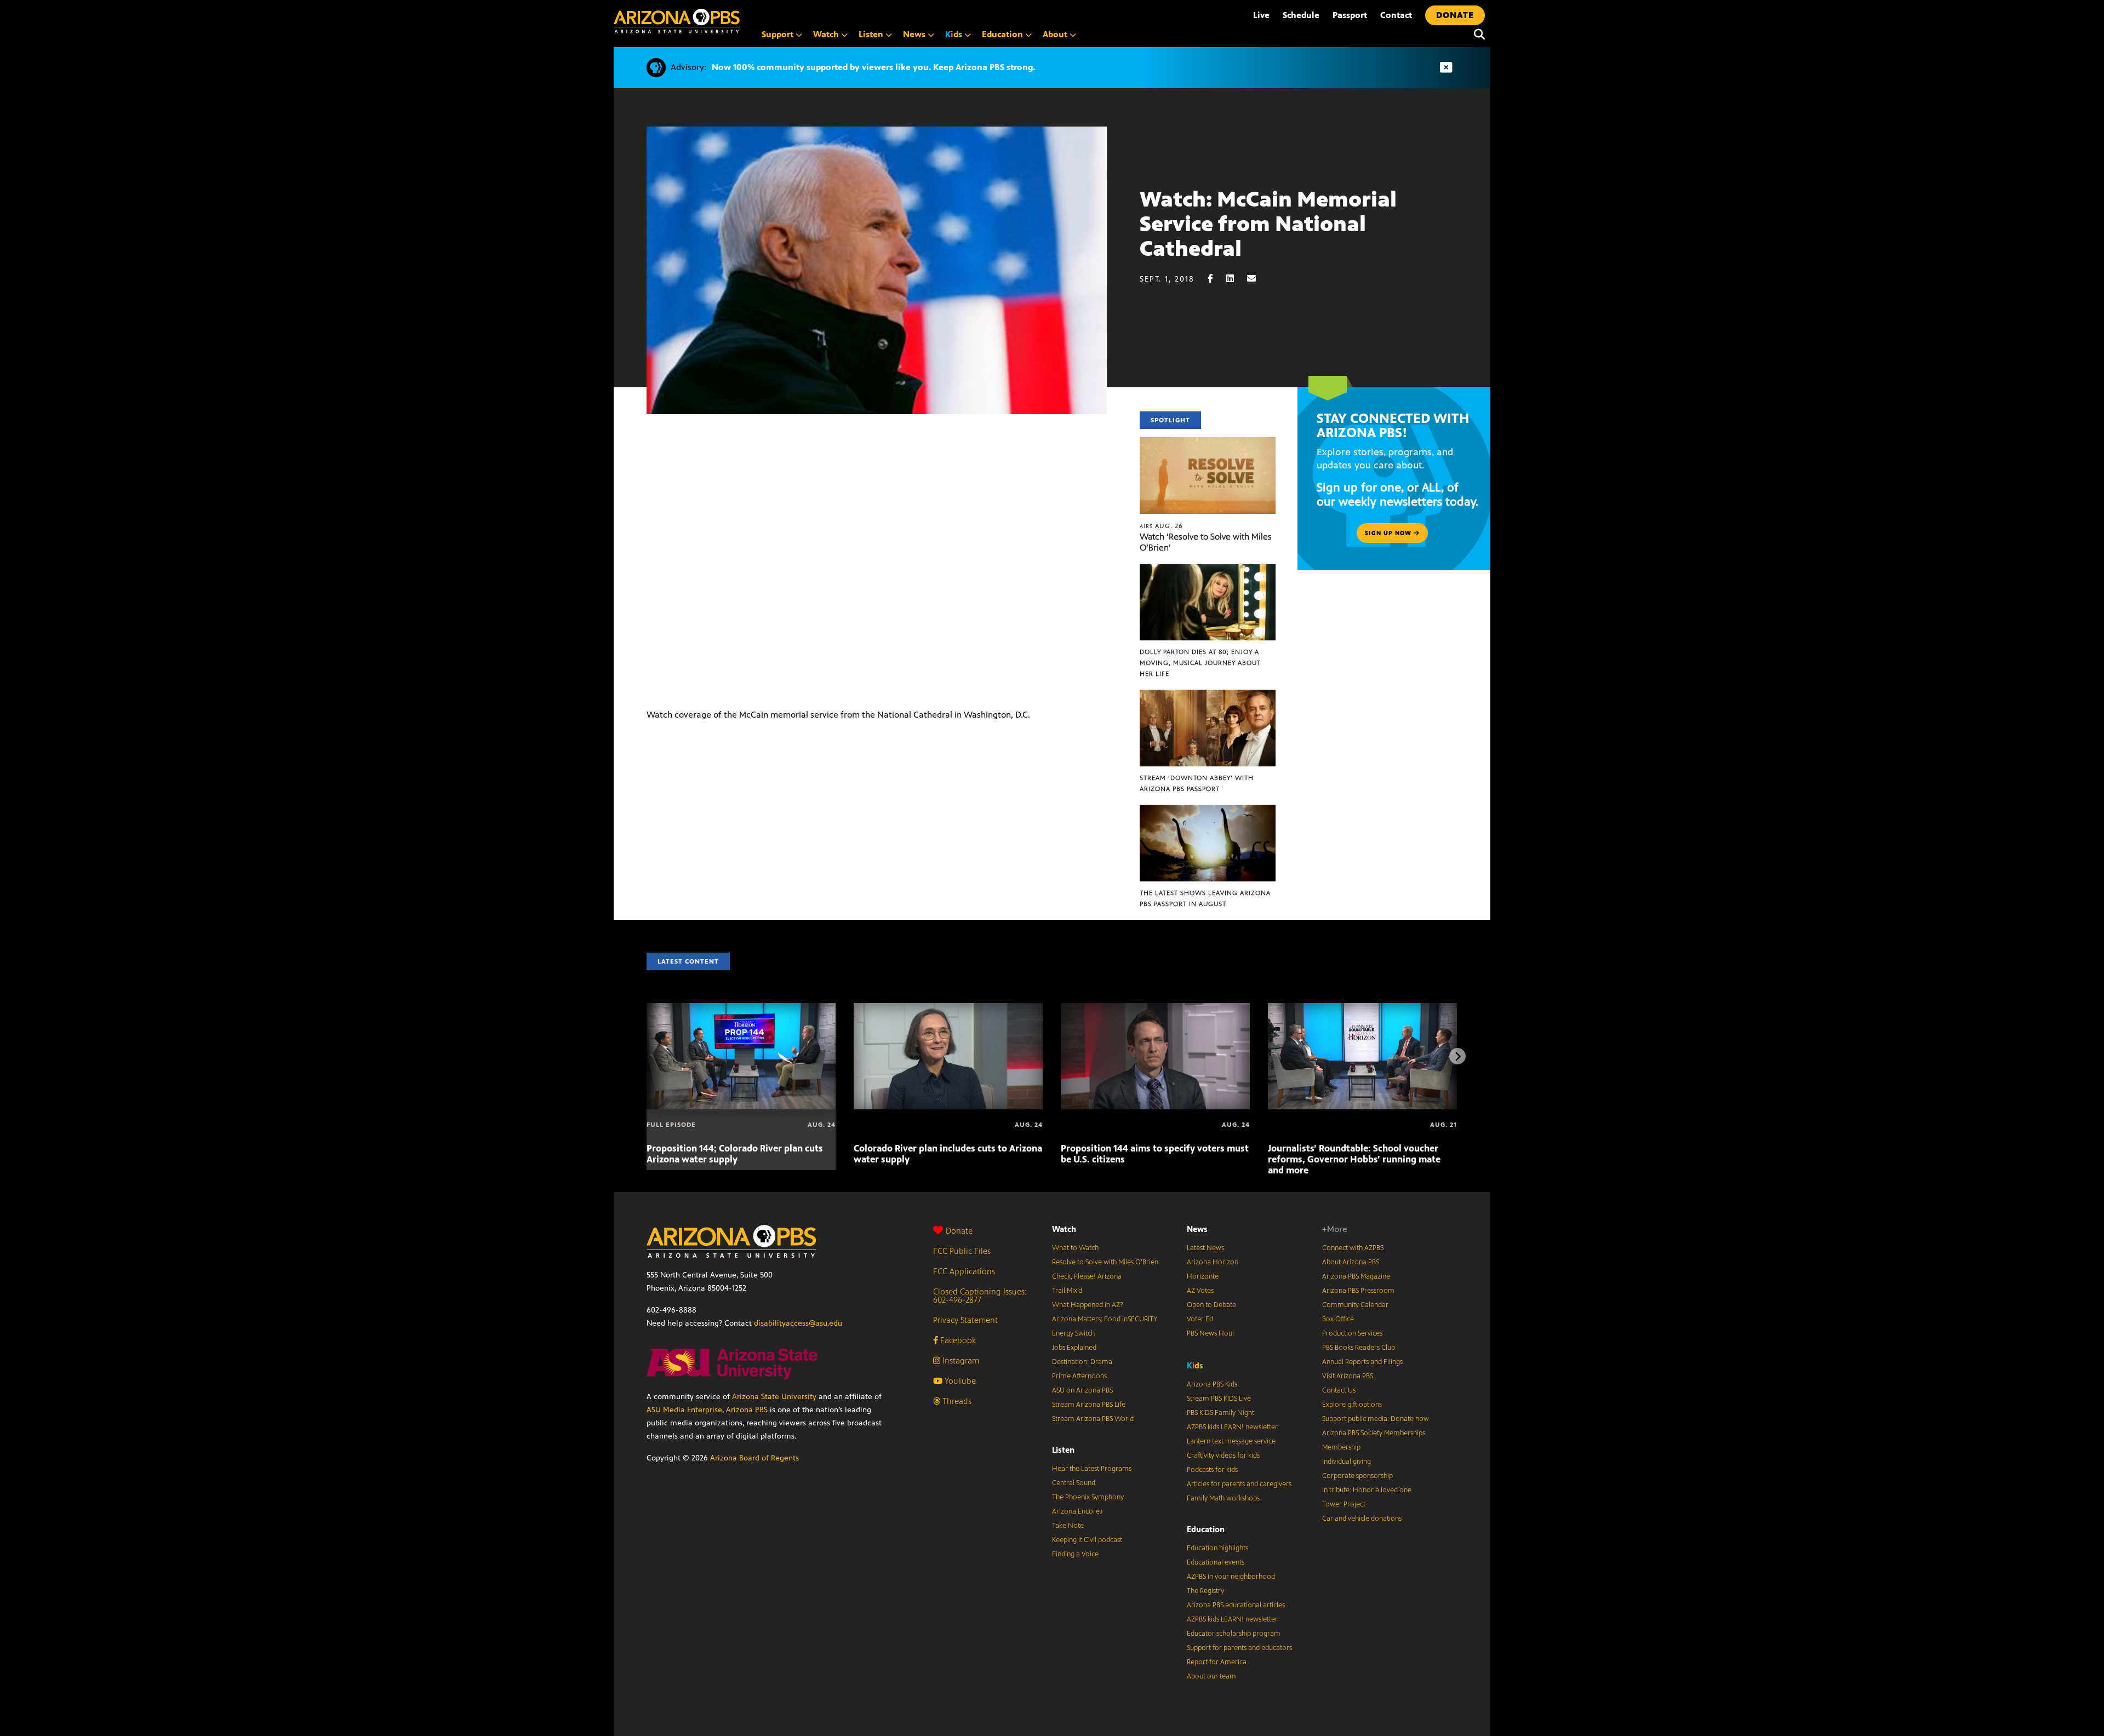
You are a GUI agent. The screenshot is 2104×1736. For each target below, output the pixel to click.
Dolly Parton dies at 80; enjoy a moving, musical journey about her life (1200, 663)
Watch (1064, 1229)
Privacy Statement (965, 1320)
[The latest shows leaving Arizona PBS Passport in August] (1208, 810)
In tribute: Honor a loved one (1367, 1490)
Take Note (1068, 1526)
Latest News (1205, 1248)
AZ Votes (1200, 1291)
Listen (1063, 1450)
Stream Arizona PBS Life (1089, 1405)
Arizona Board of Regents (754, 1458)
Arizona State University (774, 1397)
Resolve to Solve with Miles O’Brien (1105, 1262)
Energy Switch (1073, 1333)
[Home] (677, 21)
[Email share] (1257, 279)
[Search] (1477, 35)
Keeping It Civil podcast (1087, 1540)
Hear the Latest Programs (1092, 1469)
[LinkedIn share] (1236, 279)
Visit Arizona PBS (1348, 1376)
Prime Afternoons (1079, 1376)
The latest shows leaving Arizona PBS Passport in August (1205, 898)
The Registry (1205, 1591)
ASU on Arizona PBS (1082, 1390)
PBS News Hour (1211, 1333)
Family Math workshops (1223, 1498)
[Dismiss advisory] (1446, 68)
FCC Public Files (962, 1251)
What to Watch (1075, 1248)
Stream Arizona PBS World (1093, 1419)
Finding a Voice (1075, 1554)
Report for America (1217, 1662)
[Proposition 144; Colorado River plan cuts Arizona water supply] (741, 1009)
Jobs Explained (1074, 1348)
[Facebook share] (1216, 279)
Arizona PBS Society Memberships (1374, 1433)
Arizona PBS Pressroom (1358, 1291)
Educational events (1216, 1562)
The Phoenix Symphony (1088, 1497)
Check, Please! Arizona (1087, 1276)
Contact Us (1339, 1390)
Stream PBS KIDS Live (1219, 1399)
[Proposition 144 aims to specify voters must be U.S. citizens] (1155, 1009)
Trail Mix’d (1067, 1291)
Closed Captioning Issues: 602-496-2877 (980, 1296)
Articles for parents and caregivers (1239, 1484)
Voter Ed (1200, 1319)
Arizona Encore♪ (1078, 1511)
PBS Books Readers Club (1359, 1348)
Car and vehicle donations (1362, 1519)
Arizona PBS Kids (1212, 1384)
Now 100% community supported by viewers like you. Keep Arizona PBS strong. (873, 67)
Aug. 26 (1161, 526)
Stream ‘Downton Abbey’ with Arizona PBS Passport (1197, 783)
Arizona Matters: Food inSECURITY (1105, 1319)
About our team (1211, 1676)
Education (1206, 1529)
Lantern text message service (1231, 1441)
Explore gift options (1352, 1405)
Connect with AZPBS (1353, 1248)
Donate (959, 1231)
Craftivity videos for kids (1223, 1456)
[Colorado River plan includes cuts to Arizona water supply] (948, 1009)
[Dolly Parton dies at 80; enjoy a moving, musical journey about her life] (1208, 570)
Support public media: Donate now (1376, 1419)
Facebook (957, 1340)
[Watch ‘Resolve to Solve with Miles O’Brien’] (1208, 443)
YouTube (959, 1381)
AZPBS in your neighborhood (1231, 1577)
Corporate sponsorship (1357, 1476)
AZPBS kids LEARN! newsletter (1232, 1427)
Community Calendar (1355, 1305)
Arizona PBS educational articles (1236, 1605)
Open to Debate (1211, 1305)
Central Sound (1074, 1483)
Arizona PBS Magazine (1356, 1276)
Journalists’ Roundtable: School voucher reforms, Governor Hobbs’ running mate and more (1354, 1159)
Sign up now (1389, 533)
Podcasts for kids (1212, 1470)
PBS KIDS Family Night (1220, 1413)
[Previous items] (647, 1056)
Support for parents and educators (1239, 1648)
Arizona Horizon (1213, 1262)
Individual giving (1347, 1462)
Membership (1341, 1447)
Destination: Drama (1082, 1362)
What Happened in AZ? (1088, 1305)
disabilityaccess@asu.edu (798, 1323)
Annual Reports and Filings (1362, 1362)
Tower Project (1344, 1504)
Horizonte (1203, 1276)
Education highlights (1217, 1548)
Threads (956, 1401)
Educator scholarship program (1234, 1634)
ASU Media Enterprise (684, 1410)
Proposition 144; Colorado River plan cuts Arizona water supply (735, 1154)
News (1197, 1229)
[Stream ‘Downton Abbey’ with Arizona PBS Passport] (1208, 695)
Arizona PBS (747, 1410)
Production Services (1352, 1333)
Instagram (960, 1360)
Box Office (1338, 1319)
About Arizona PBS (1351, 1262)
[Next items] (1457, 1056)
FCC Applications (964, 1271)
